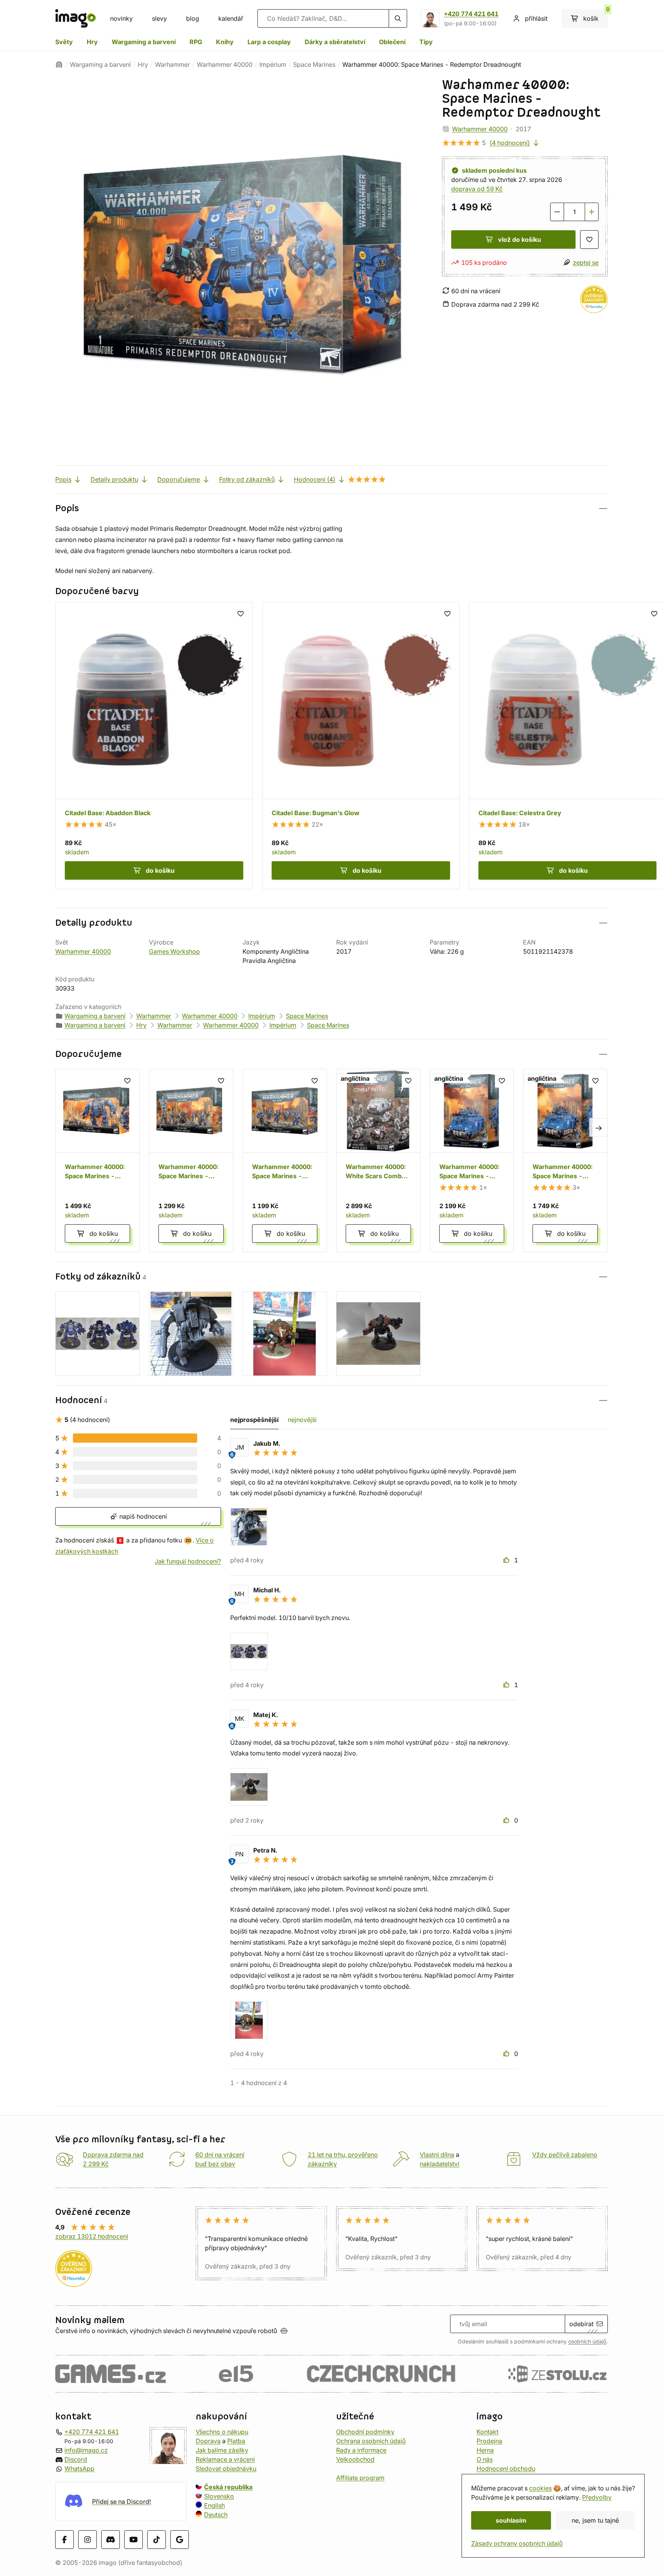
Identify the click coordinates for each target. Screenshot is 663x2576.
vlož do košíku (520, 239)
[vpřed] (599, 1128)
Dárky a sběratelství (335, 42)
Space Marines (314, 64)
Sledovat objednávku (226, 2469)
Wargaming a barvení (144, 42)
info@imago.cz (86, 2450)
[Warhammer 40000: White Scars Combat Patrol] (378, 1161)
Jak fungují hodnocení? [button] (188, 1561)
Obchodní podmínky (365, 2432)
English (214, 2505)
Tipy (426, 42)
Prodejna (489, 2441)
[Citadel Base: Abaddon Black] (154, 746)
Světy (64, 42)
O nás (485, 2459)
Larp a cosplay (269, 42)
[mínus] (557, 212)
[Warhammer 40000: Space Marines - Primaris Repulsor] (565, 1161)
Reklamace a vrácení (225, 2459)
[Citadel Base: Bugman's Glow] (361, 746)
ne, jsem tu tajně (595, 2520)
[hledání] (398, 18)
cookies (540, 2488)
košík (595, 16)
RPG (196, 42)
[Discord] (110, 2539)
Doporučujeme (179, 479)
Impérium (273, 64)
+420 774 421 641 (471, 14)
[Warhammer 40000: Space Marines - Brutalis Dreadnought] (97, 1161)
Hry (92, 42)
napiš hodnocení (142, 1516)
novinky (121, 18)
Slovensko (219, 2496)
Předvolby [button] (597, 2497)
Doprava (208, 2441)
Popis (63, 479)
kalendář (231, 18)
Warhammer (172, 64)
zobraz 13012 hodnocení (92, 2236)
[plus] (592, 212)
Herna (485, 2450)
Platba (236, 2441)
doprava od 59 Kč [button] (477, 189)
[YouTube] (134, 2539)
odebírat (581, 2324)
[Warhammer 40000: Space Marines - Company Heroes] (191, 1161)
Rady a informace (361, 2450)
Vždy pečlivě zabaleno (565, 2155)
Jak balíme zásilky (222, 2450)
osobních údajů (587, 2342)
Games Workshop (174, 951)
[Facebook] (64, 2539)
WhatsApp (79, 2469)
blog (193, 18)
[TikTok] (157, 2539)
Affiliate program (360, 2478)
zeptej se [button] (586, 263)
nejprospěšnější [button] (254, 1420)
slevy (159, 18)
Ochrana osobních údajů (371, 2441)
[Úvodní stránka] (59, 64)
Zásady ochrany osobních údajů (517, 2543)
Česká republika (228, 2487)
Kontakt (487, 2432)
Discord (76, 2459)
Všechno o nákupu (222, 2432)
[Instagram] (87, 2539)
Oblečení (392, 42)
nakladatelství (440, 2164)
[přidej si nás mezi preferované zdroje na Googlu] (180, 2539)
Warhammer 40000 (225, 64)
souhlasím (511, 2520)
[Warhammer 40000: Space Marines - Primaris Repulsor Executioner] (472, 1161)
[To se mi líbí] (507, 1560)
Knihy (225, 42)
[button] (331, 508)
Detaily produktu (114, 479)
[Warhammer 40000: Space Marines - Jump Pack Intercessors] (285, 1161)
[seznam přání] (589, 239)
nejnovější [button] (302, 1420)
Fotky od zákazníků (247, 479)
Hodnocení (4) (315, 479)
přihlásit (536, 18)
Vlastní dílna (437, 2155)
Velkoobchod (355, 2459)
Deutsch (216, 2515)
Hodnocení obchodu (506, 2469)
